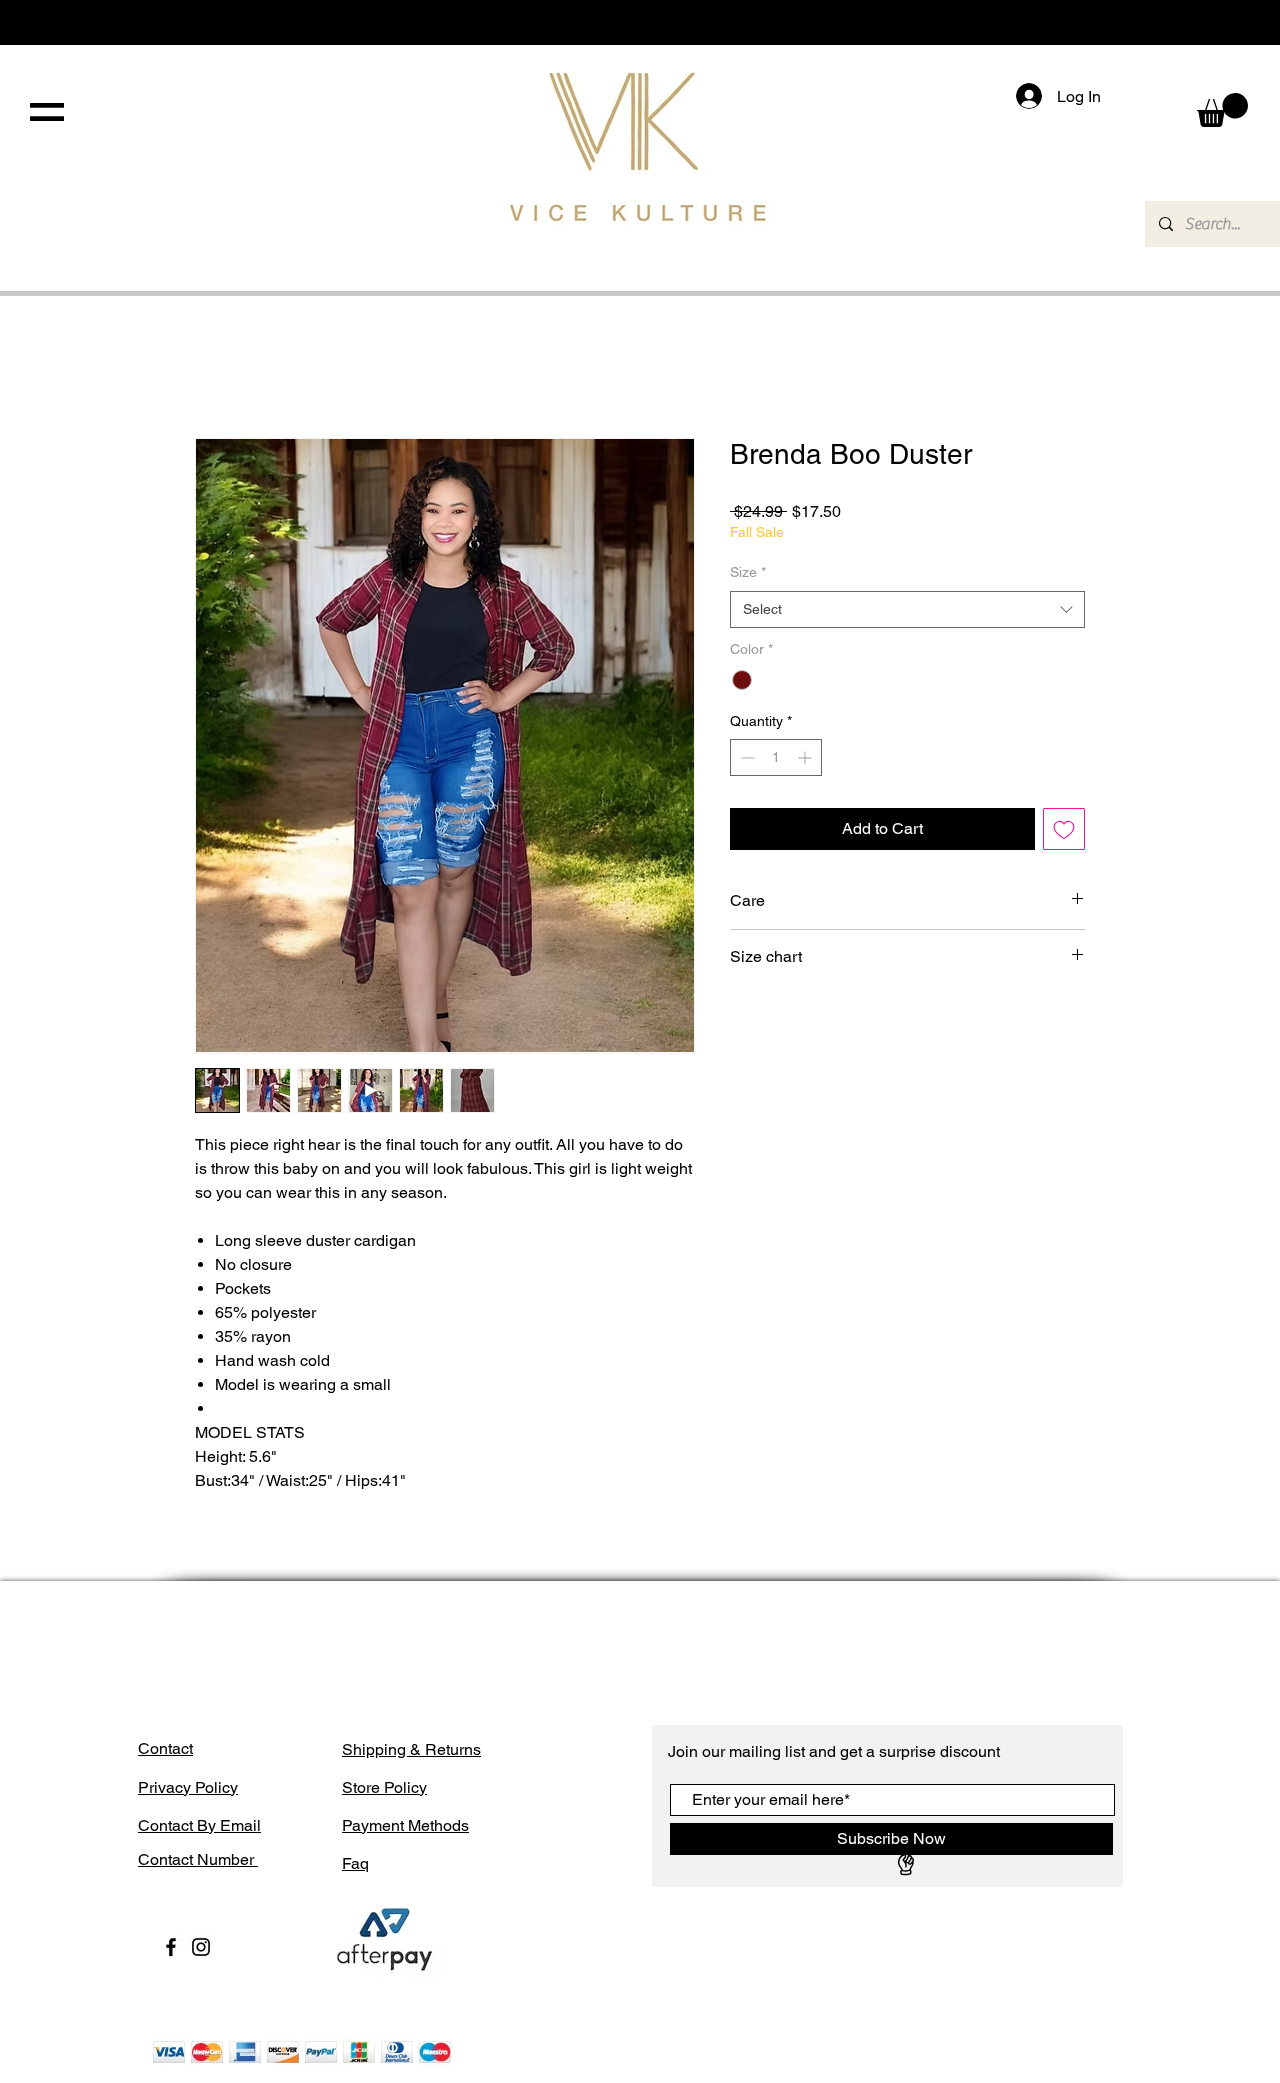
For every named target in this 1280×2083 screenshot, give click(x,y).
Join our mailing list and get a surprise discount (834, 1987)
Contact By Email (199, 2061)
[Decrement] (745, 813)
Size (748, 628)
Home (216, 367)
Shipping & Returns (411, 1985)
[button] (47, 112)
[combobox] (907, 665)
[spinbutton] (776, 813)
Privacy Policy (188, 2023)
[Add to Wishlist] (1064, 885)
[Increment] (806, 813)
